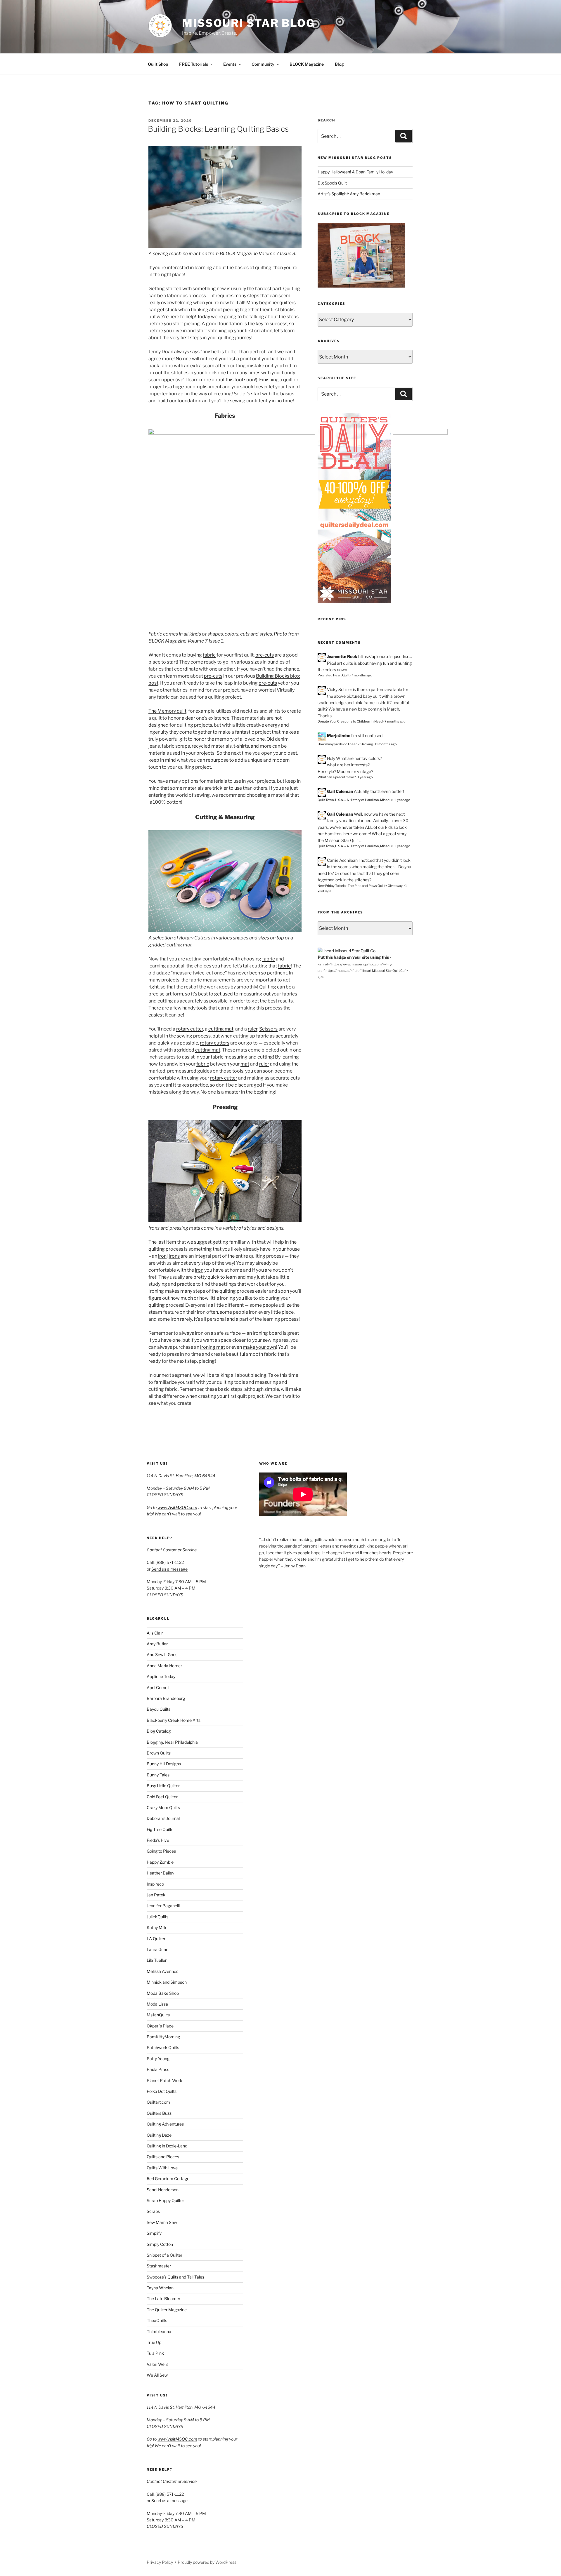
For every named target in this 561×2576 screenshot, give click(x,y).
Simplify (154, 2233)
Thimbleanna (159, 2332)
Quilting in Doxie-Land (167, 2146)
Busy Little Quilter (163, 1786)
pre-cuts (265, 655)
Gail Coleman (340, 791)
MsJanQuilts (158, 2015)
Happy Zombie (160, 1862)
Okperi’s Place (160, 2026)
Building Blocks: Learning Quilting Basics (218, 129)
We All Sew (157, 2375)
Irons (174, 1256)
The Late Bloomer (163, 2299)
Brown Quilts (159, 1753)
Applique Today (161, 1676)
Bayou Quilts (159, 1709)
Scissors (268, 1029)
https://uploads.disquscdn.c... (385, 656)
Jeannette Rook (342, 656)
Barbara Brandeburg (166, 1698)
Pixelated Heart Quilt (334, 675)
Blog (339, 64)
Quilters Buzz (159, 2113)
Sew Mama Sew (162, 2222)
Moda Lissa (157, 2004)
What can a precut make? (337, 777)
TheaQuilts (157, 2320)
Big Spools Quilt (332, 183)
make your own (259, 1347)
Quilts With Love (162, 2168)
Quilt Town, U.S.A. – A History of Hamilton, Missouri (355, 800)
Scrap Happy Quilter (165, 2200)
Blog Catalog (159, 1731)
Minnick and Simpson (167, 1982)
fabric (209, 655)
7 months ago (362, 675)
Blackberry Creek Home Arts (174, 1720)
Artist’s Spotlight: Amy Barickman (349, 194)
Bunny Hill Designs (164, 1764)
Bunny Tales (158, 1775)
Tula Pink (155, 2353)
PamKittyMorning (163, 2037)
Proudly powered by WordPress (207, 2562)
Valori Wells (157, 2364)
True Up (154, 2342)
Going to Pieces (161, 1851)
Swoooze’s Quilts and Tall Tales (175, 2277)
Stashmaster (159, 2266)
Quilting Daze (159, 2135)
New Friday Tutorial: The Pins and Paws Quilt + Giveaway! (361, 886)
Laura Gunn (157, 1949)
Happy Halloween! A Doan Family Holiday (355, 172)
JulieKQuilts (157, 1917)
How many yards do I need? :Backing (345, 744)
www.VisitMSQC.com (177, 1507)
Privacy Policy (160, 2562)
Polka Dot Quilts (162, 2091)
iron (162, 1256)
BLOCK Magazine (307, 64)
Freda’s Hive (158, 1840)
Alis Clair (155, 1633)
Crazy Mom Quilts (163, 1807)
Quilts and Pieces (163, 2157)
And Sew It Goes (162, 1655)
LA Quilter (156, 1939)
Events (230, 64)
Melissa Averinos (162, 1971)
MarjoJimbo (339, 736)
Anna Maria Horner (164, 1666)
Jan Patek (156, 1895)
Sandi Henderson (163, 2190)
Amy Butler (157, 1644)
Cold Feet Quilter (162, 1797)
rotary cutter (190, 1029)
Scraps (153, 2211)
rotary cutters (215, 1043)
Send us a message (169, 1569)
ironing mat (213, 1347)
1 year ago (365, 777)
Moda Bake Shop (163, 1993)
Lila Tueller (157, 1960)
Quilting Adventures (165, 2124)
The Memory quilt (167, 711)
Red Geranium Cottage (168, 2179)
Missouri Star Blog (249, 23)
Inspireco (155, 1884)
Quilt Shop (158, 64)
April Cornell (158, 1688)
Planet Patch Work (165, 2080)
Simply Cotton (160, 2244)
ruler (253, 1029)
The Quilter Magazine (167, 2310)
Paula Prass (158, 2069)
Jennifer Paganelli (163, 1906)
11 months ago (386, 744)
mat (245, 1064)
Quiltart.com (158, 2102)
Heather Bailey (160, 1873)
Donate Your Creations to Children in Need (350, 721)
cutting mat (221, 1029)
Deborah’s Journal (163, 1818)
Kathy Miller (158, 1927)
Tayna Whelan (160, 2288)
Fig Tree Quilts (160, 1829)
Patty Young (158, 2059)
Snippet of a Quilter (165, 2255)
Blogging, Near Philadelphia (172, 1742)
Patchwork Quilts (163, 2047)
